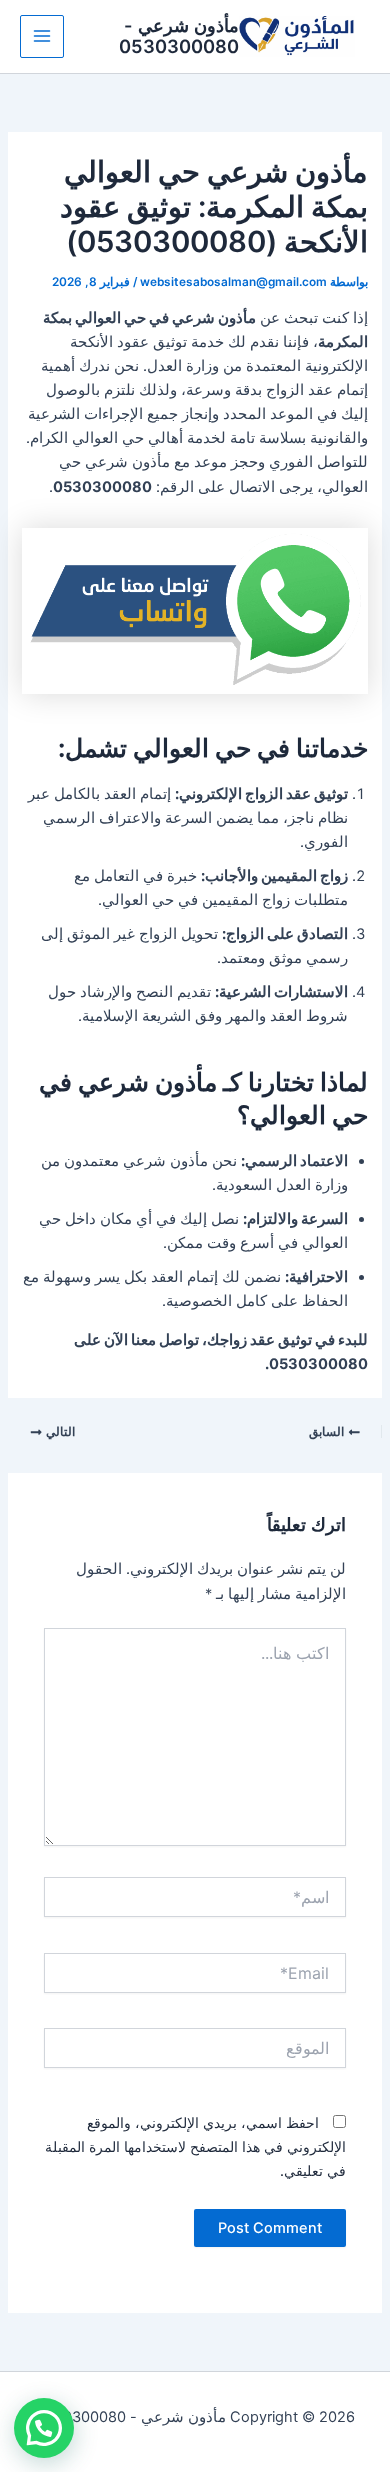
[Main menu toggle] (42, 37)
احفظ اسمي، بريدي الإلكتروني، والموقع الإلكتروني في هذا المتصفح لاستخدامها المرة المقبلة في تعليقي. (195, 2146)
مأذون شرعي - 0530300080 (179, 36)
